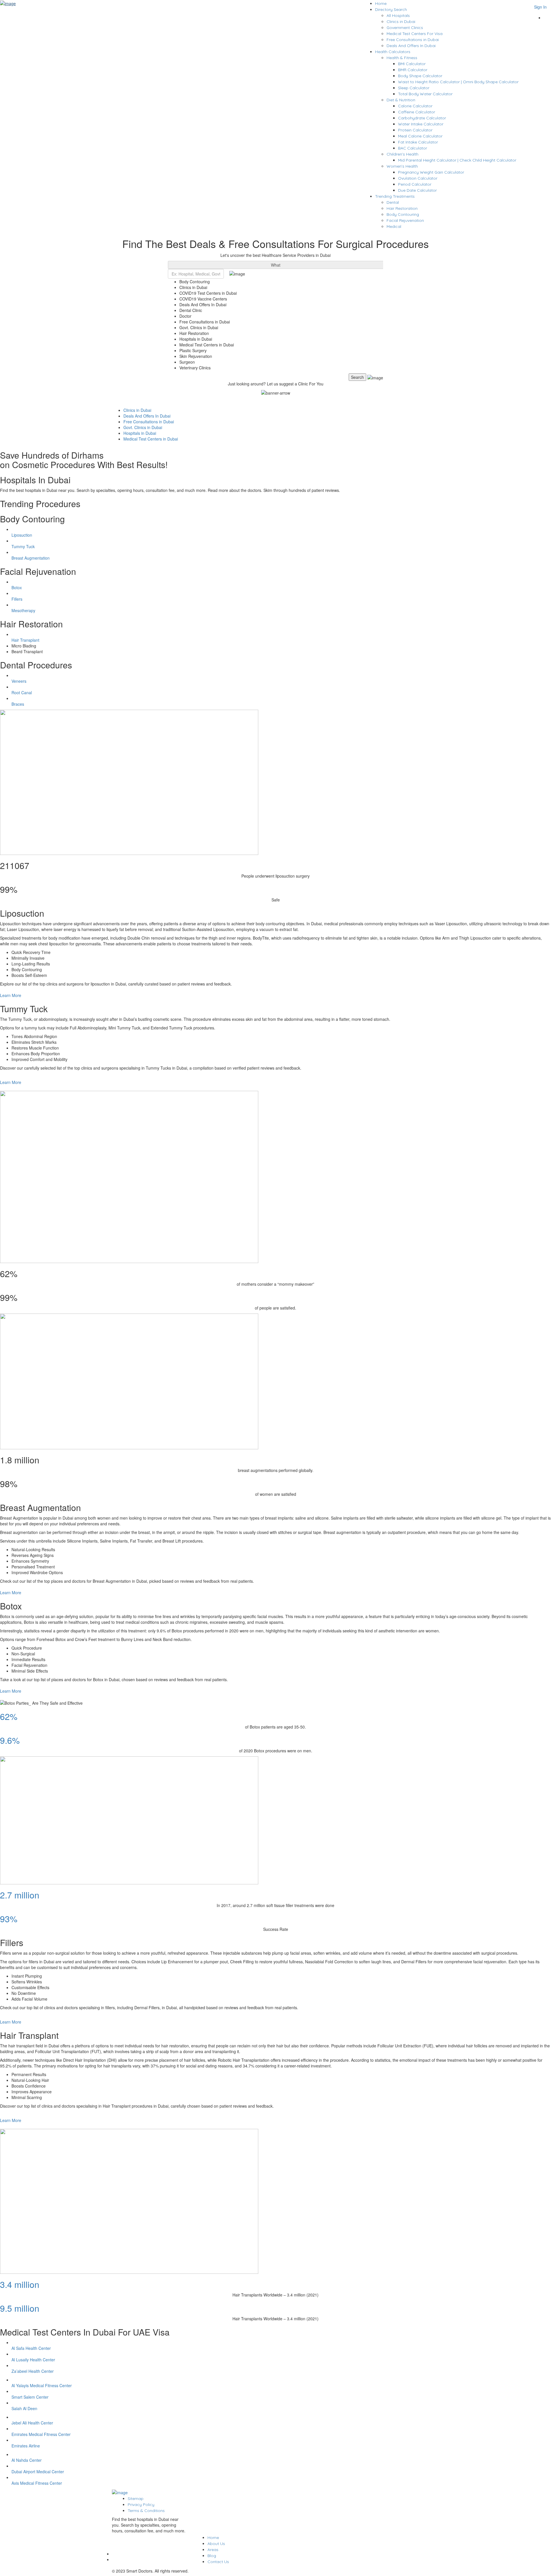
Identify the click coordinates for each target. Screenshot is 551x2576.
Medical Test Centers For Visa (415, 34)
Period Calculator (415, 184)
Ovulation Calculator (418, 178)
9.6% (10, 1740)
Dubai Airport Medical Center (38, 2472)
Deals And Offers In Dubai (411, 46)
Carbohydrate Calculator (422, 118)
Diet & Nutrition (401, 100)
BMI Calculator (412, 64)
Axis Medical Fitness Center (37, 2483)
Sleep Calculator (414, 88)
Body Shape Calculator (420, 76)
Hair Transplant (25, 640)
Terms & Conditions (146, 2511)
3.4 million (20, 2284)
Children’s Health (402, 154)
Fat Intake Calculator (418, 142)
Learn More (11, 995)
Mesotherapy (23, 610)
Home (381, 3)
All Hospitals (398, 15)
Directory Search (391, 9)
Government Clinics (405, 28)
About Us (216, 2544)
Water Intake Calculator (421, 124)
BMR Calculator (413, 70)
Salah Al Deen (24, 2408)
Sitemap (136, 2499)
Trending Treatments (395, 196)
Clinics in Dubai (401, 22)
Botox (17, 587)
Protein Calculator (415, 130)
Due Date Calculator (417, 190)
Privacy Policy (141, 2505)
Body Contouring (403, 214)
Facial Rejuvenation (405, 220)
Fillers (17, 599)
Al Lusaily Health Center (33, 2360)
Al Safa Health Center (31, 2348)
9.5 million (20, 2308)
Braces (18, 704)
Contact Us (218, 2562)
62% (9, 1716)
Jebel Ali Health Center (32, 2423)
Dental (393, 202)
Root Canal (22, 693)
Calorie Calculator (415, 106)
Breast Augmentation (31, 558)
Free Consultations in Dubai (413, 40)
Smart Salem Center (30, 2397)
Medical (394, 226)
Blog (212, 2556)
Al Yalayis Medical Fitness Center (42, 2385)
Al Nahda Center (27, 2460)
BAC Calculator (413, 148)
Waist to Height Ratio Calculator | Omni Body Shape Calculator (458, 82)
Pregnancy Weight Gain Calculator (431, 172)
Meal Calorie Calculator (420, 136)
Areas (213, 2550)
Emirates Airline (26, 2446)
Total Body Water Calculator (425, 94)
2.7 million (20, 1895)
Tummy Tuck (23, 546)
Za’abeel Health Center (33, 2371)
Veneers (19, 681)
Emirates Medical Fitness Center (41, 2434)
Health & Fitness (402, 58)
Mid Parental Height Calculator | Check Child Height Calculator (457, 160)
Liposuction (22, 535)
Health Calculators (393, 52)
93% (9, 1919)
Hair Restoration (402, 208)
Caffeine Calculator (417, 112)
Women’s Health (402, 166)
